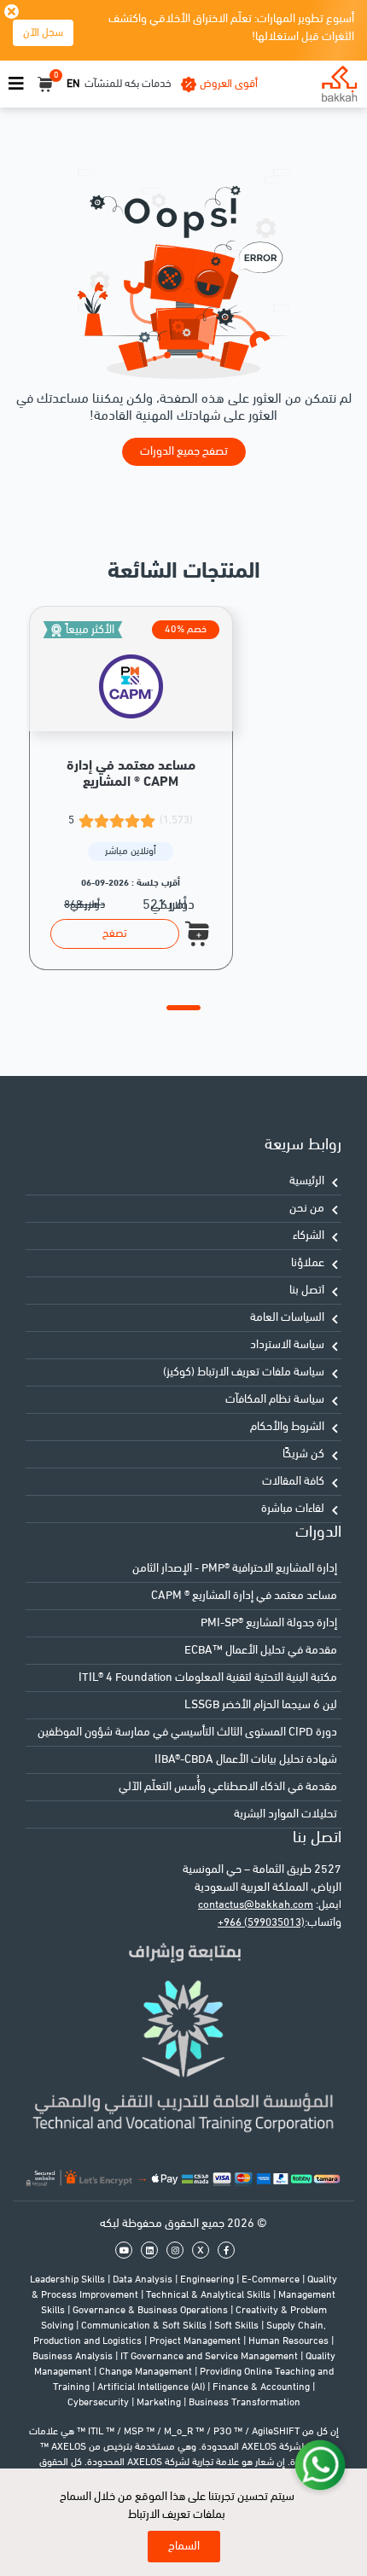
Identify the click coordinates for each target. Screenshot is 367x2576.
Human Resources (290, 2341)
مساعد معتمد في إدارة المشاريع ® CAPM (244, 1596)
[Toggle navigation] (16, 84)
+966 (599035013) (261, 1923)
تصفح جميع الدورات (184, 452)
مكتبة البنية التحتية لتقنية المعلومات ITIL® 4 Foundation (208, 1678)
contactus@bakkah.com (256, 1905)
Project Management (196, 2341)
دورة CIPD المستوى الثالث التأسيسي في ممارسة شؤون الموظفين (187, 1733)
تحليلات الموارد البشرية (285, 1814)
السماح (184, 2547)
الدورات (318, 1533)
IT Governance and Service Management (210, 2357)
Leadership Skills (69, 2280)
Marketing (160, 2403)
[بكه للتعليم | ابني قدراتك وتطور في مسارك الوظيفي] (339, 84)
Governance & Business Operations (151, 2311)
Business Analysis (74, 2357)
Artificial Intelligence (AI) (152, 2387)
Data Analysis (144, 2280)
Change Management (147, 2372)
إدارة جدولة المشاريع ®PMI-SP (269, 1623)
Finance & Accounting (262, 2387)
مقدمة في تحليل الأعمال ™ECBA (261, 1651)
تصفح (115, 934)
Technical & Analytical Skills (210, 2295)
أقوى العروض (229, 84)
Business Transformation (245, 2403)
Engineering (208, 2280)
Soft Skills (238, 2326)
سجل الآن (43, 33)
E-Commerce (272, 2280)
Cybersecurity (99, 2403)
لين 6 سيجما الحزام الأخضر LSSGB (261, 1705)
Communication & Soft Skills (145, 2326)
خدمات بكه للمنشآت (128, 84)
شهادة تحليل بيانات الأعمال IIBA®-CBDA (246, 1760)
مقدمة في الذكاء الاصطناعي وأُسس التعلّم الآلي (228, 1787)
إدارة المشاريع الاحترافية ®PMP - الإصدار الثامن (235, 1569)
